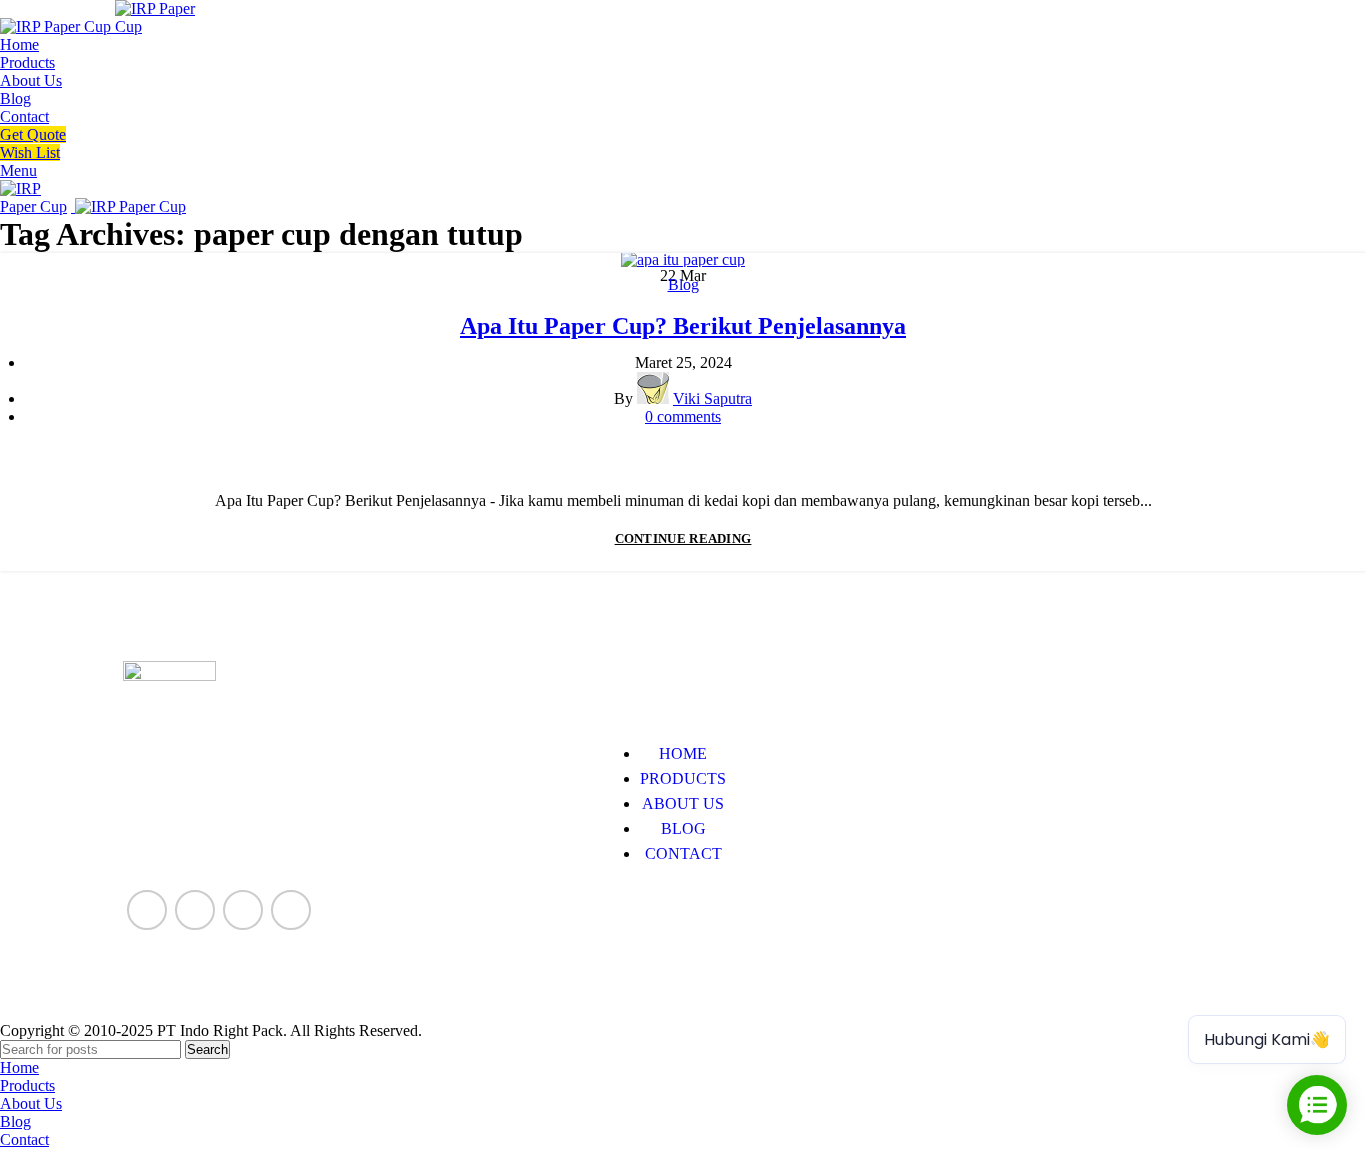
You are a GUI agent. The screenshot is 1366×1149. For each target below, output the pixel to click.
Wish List (30, 152)
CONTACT (683, 853)
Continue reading (683, 538)
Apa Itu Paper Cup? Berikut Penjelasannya (683, 326)
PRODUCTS (683, 778)
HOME (683, 753)
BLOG (683, 828)
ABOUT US (683, 803)
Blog (683, 284)
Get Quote (33, 134)
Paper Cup (156, 962)
